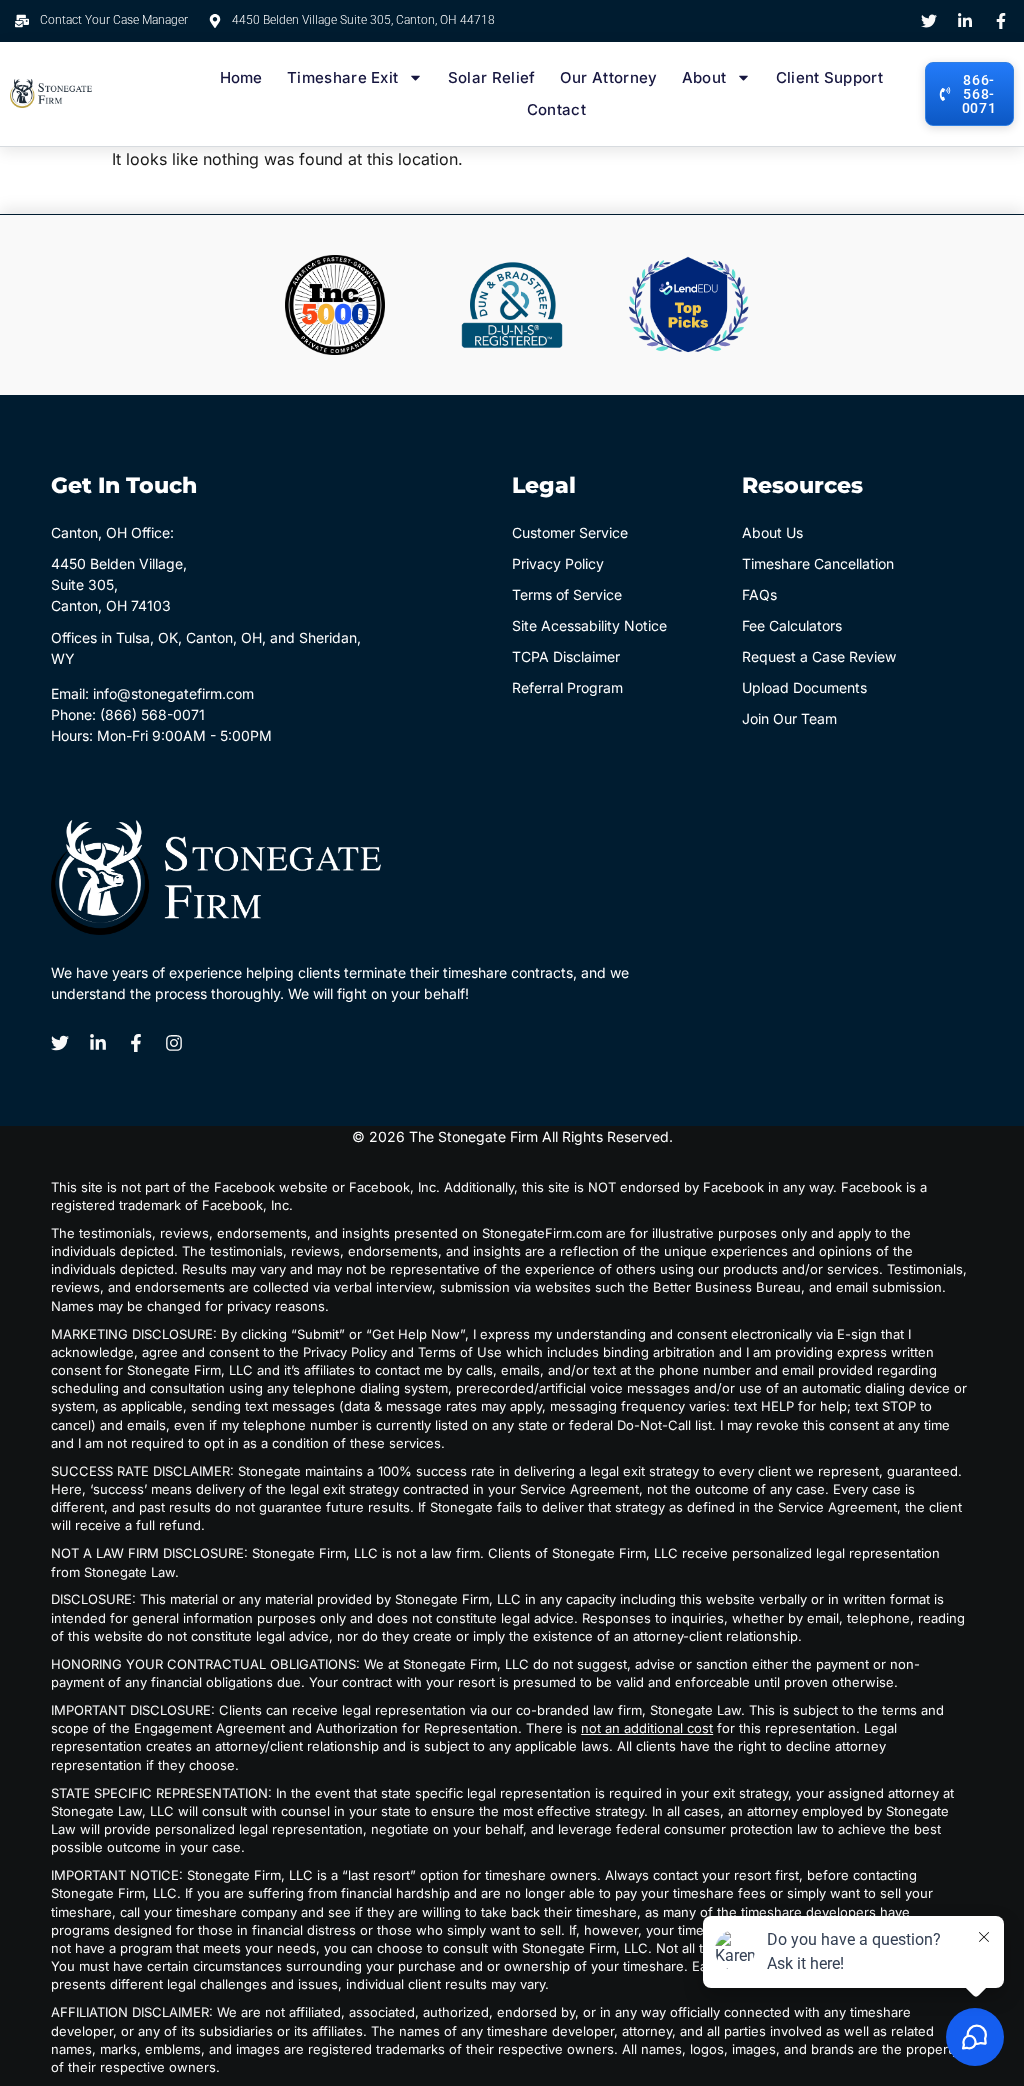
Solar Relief (492, 77)
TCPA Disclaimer (566, 656)
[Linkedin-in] (965, 21)
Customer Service (570, 532)
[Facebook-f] (1001, 21)
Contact (556, 109)
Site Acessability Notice (589, 625)
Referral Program (567, 687)
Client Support (829, 77)
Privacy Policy (558, 563)
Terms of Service (567, 594)
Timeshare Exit (342, 77)
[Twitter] (929, 21)
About (704, 77)
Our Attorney (609, 77)
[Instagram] (174, 1043)
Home (241, 77)
